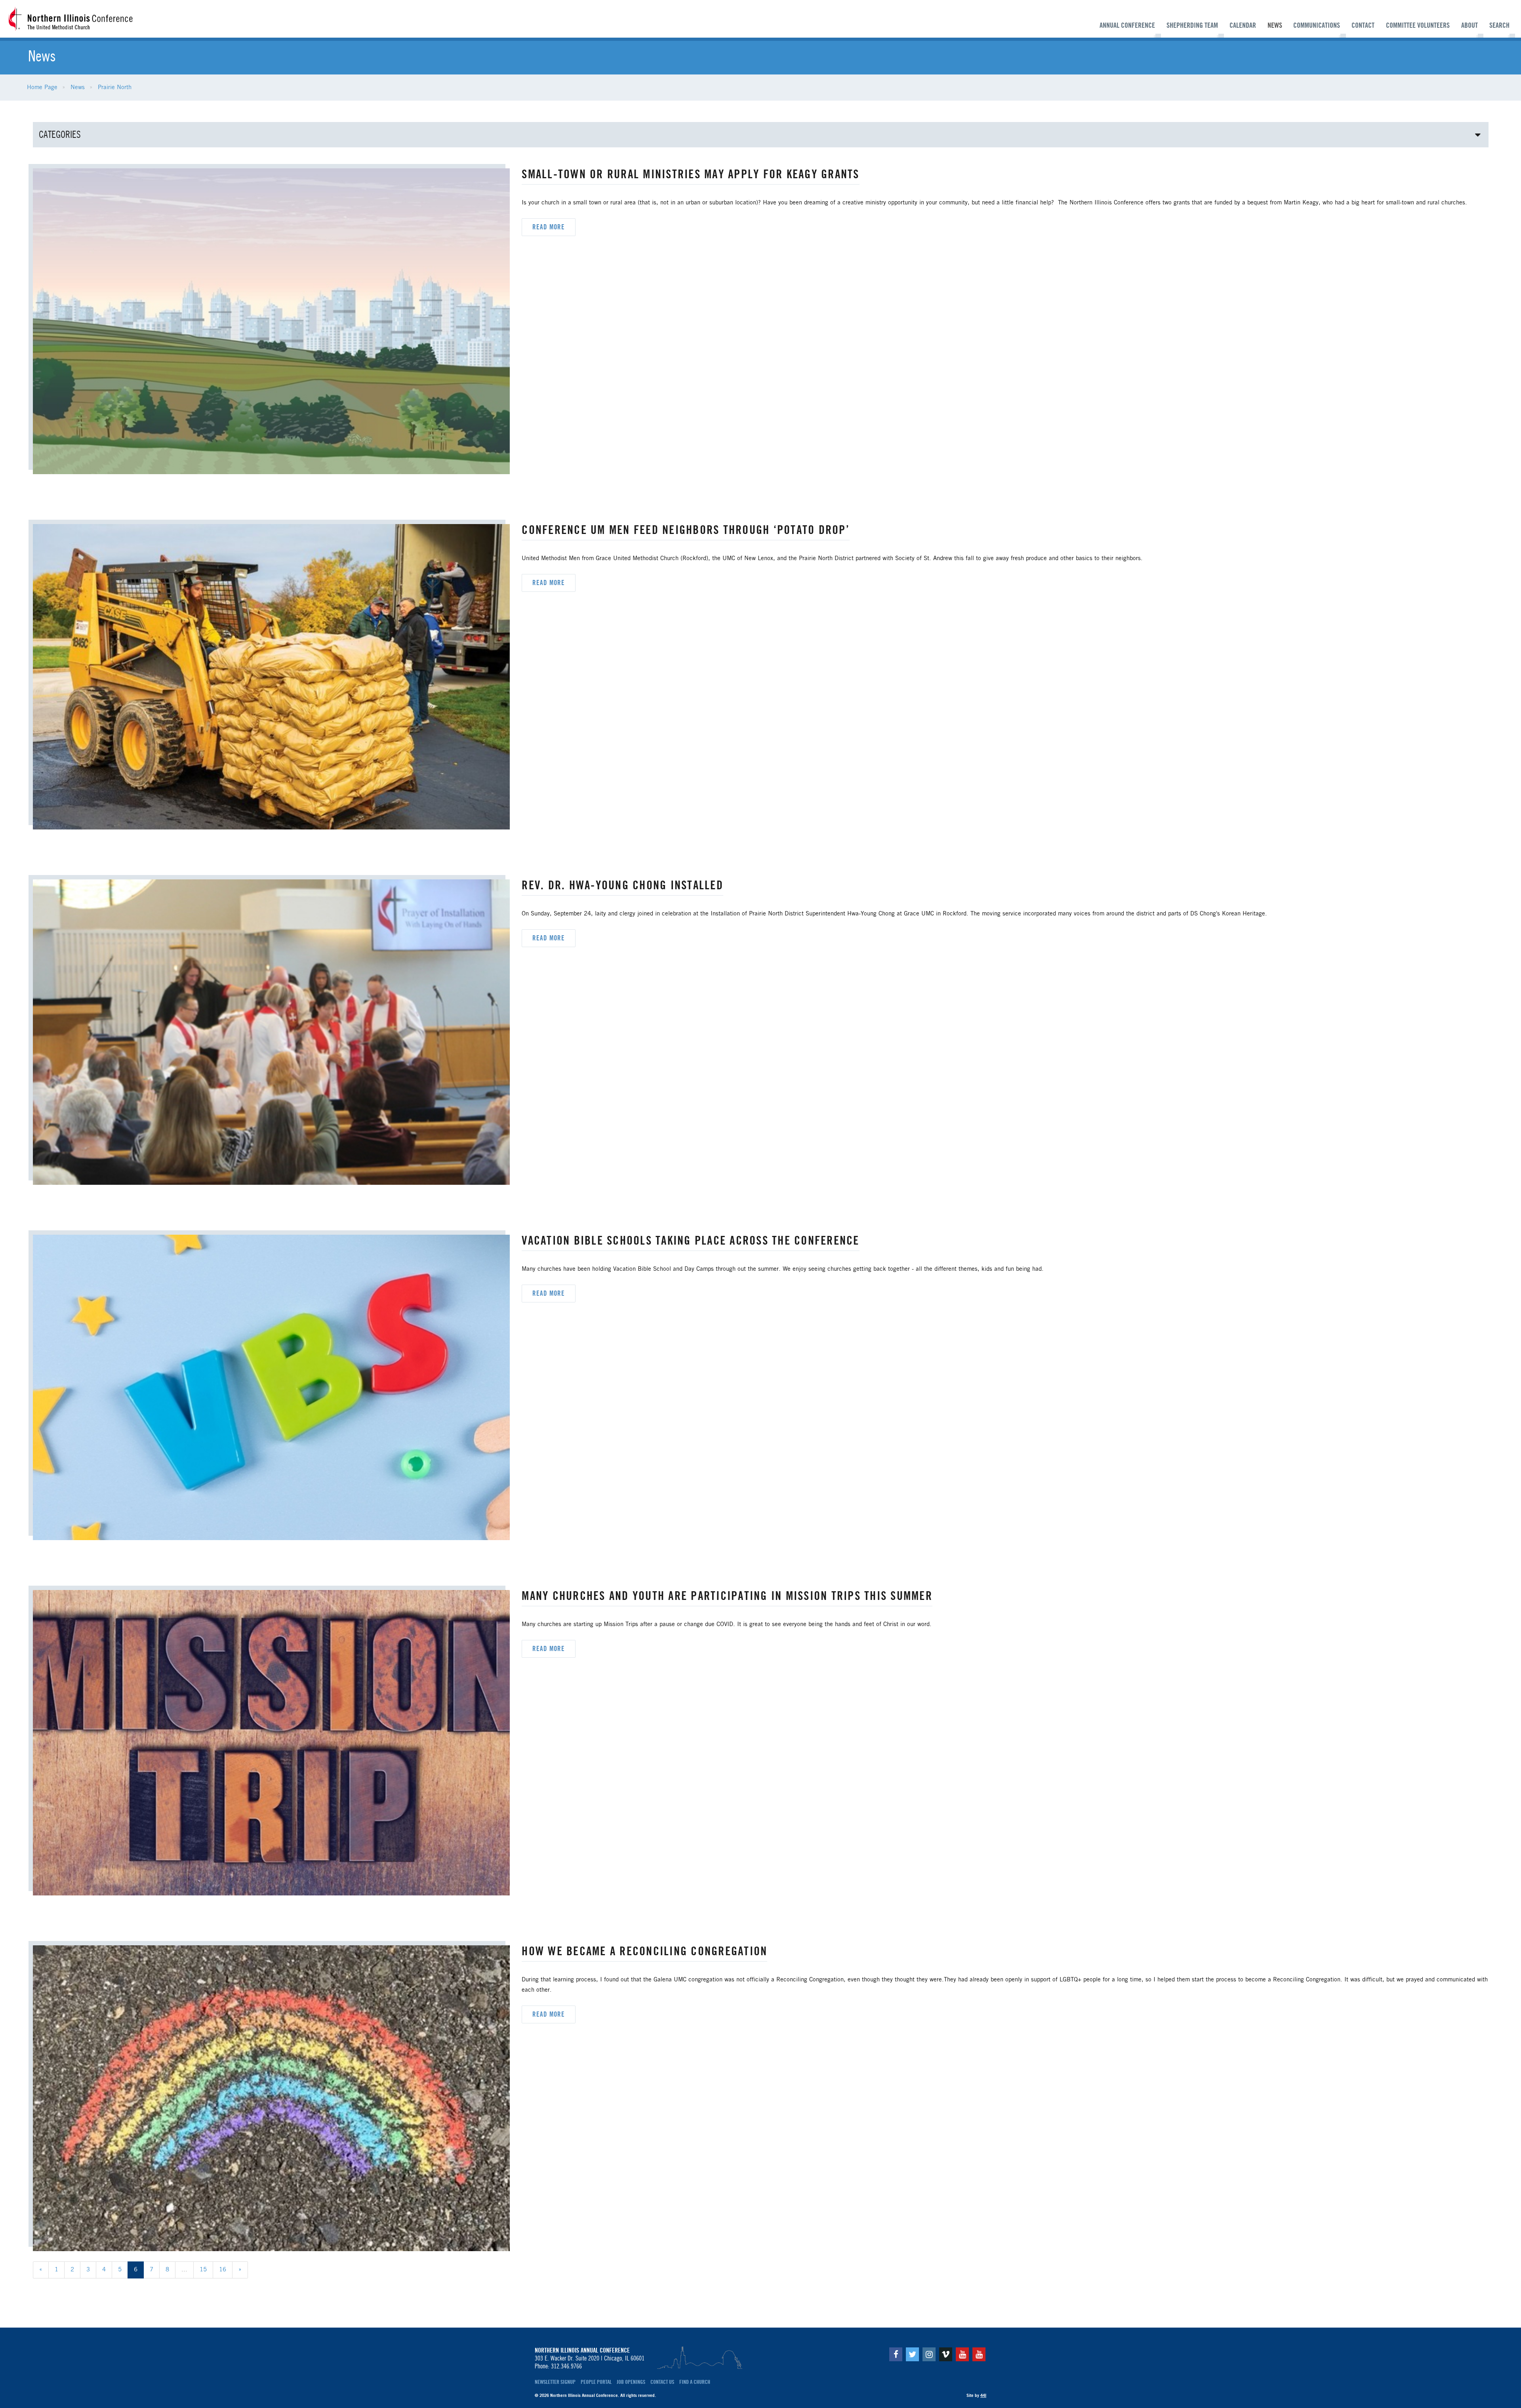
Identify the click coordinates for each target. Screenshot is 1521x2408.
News (1275, 25)
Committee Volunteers (1418, 25)
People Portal (596, 2382)
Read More (549, 227)
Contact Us (662, 2382)
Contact (1363, 25)
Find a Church (695, 2382)
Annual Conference (1127, 25)
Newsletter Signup (555, 2382)
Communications (1317, 25)
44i (983, 2395)
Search (1499, 25)
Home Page (42, 88)
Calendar (1243, 25)
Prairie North (115, 88)
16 (223, 2270)
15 (203, 2270)
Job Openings (631, 2382)
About (1470, 25)
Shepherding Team (1192, 25)
